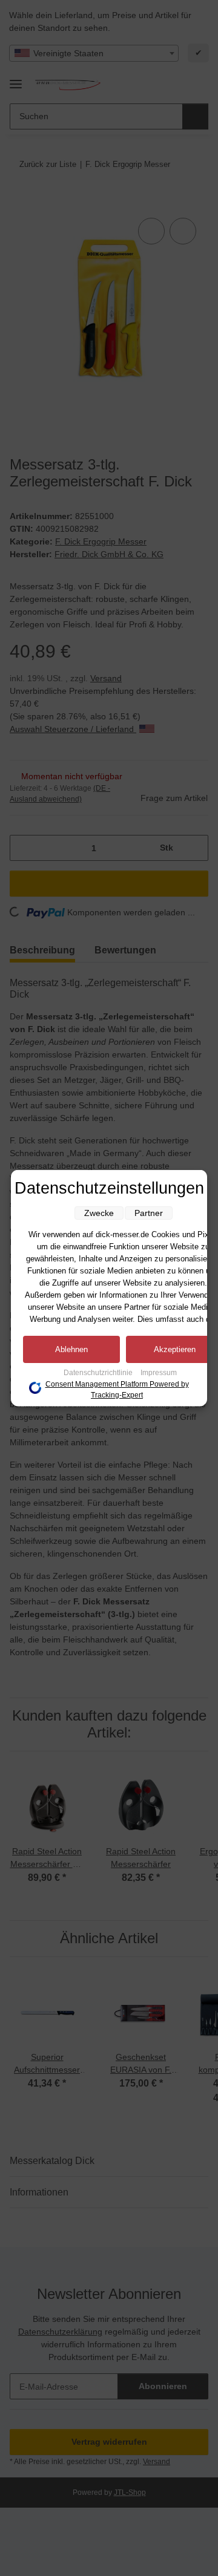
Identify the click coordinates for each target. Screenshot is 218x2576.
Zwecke (99, 1213)
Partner (149, 1213)
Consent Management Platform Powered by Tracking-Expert (117, 1390)
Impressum (159, 1373)
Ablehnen (71, 1349)
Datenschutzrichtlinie (99, 1373)
